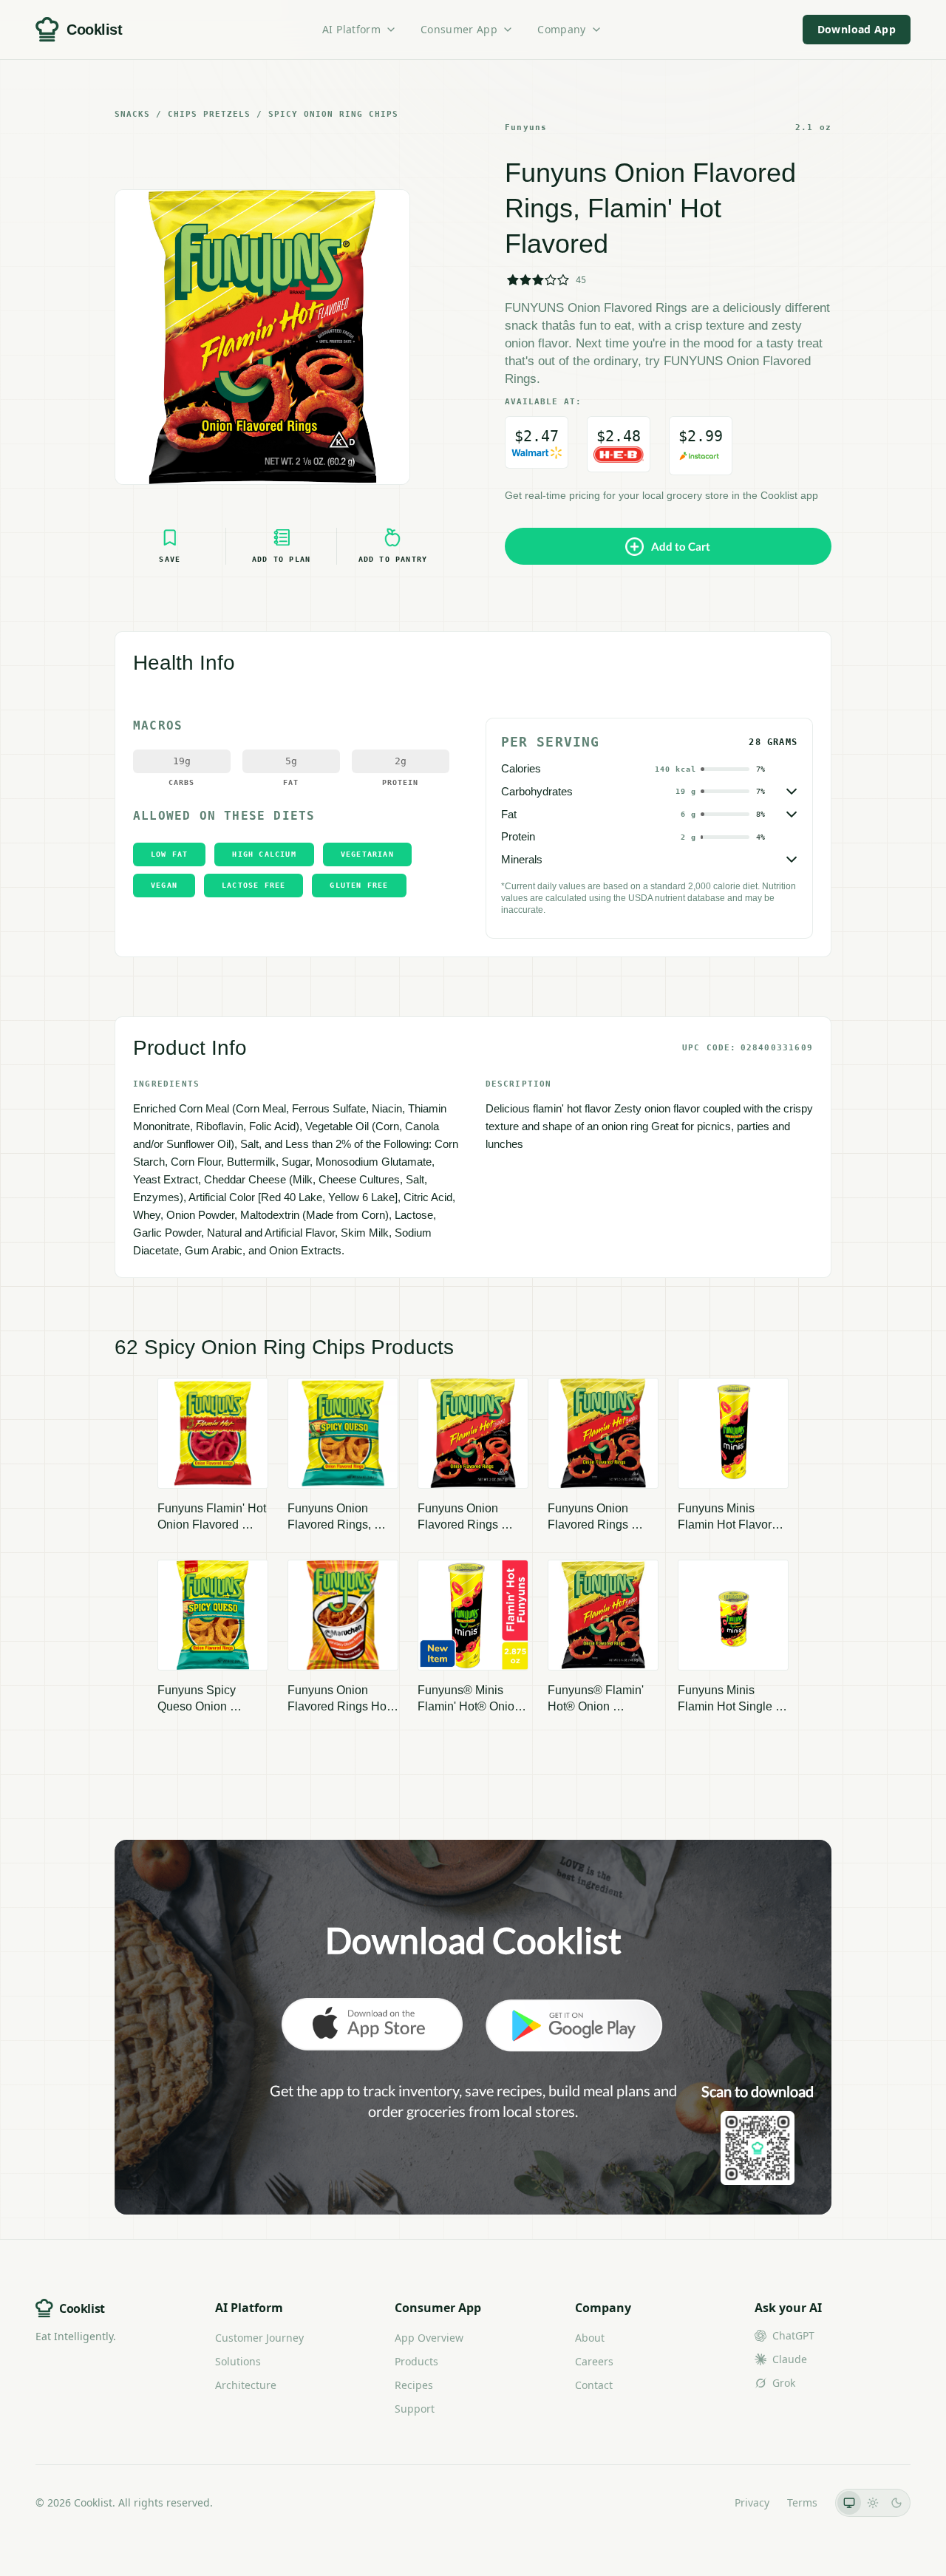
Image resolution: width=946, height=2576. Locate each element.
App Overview (429, 2338)
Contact (594, 2385)
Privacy (752, 2502)
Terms (802, 2502)
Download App (857, 29)
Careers (594, 2361)
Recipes (414, 2385)
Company (561, 29)
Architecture (246, 2385)
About (590, 2338)
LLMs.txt (697, 2502)
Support (415, 2409)
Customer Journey (259, 2338)
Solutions (238, 2361)
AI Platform (351, 29)
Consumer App (459, 29)
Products (416, 2361)
